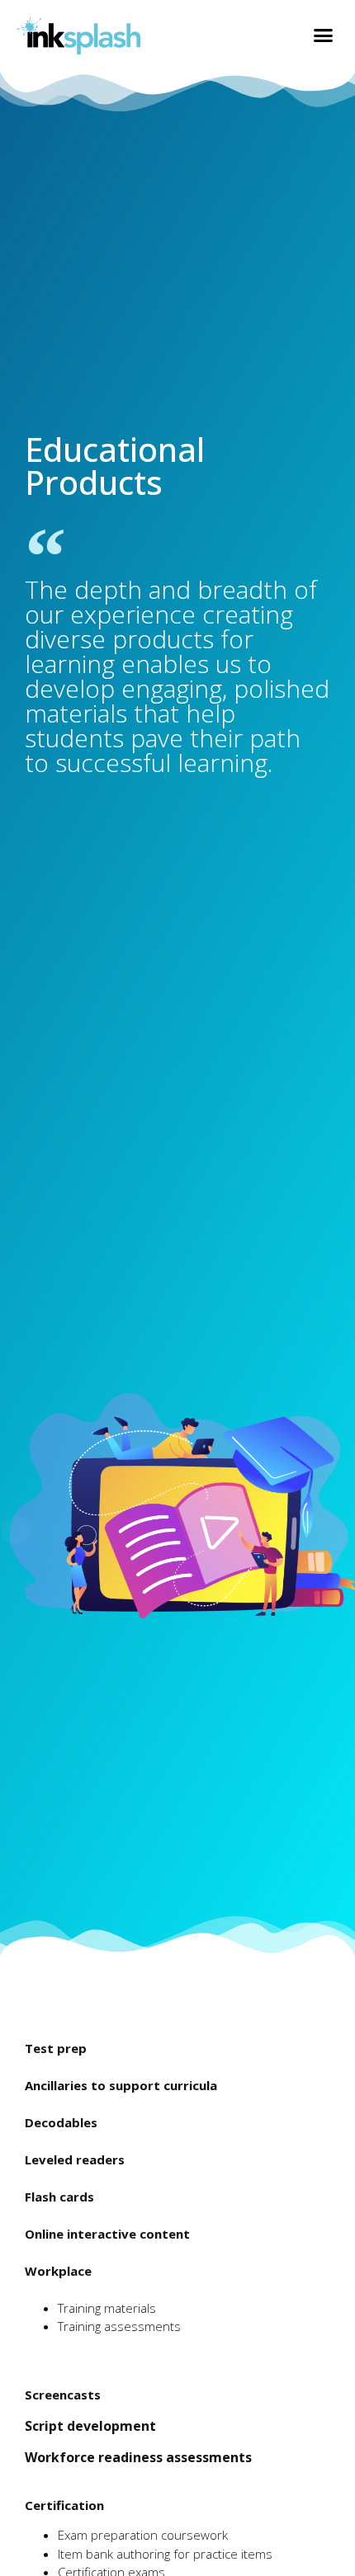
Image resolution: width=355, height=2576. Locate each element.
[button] (324, 35)
